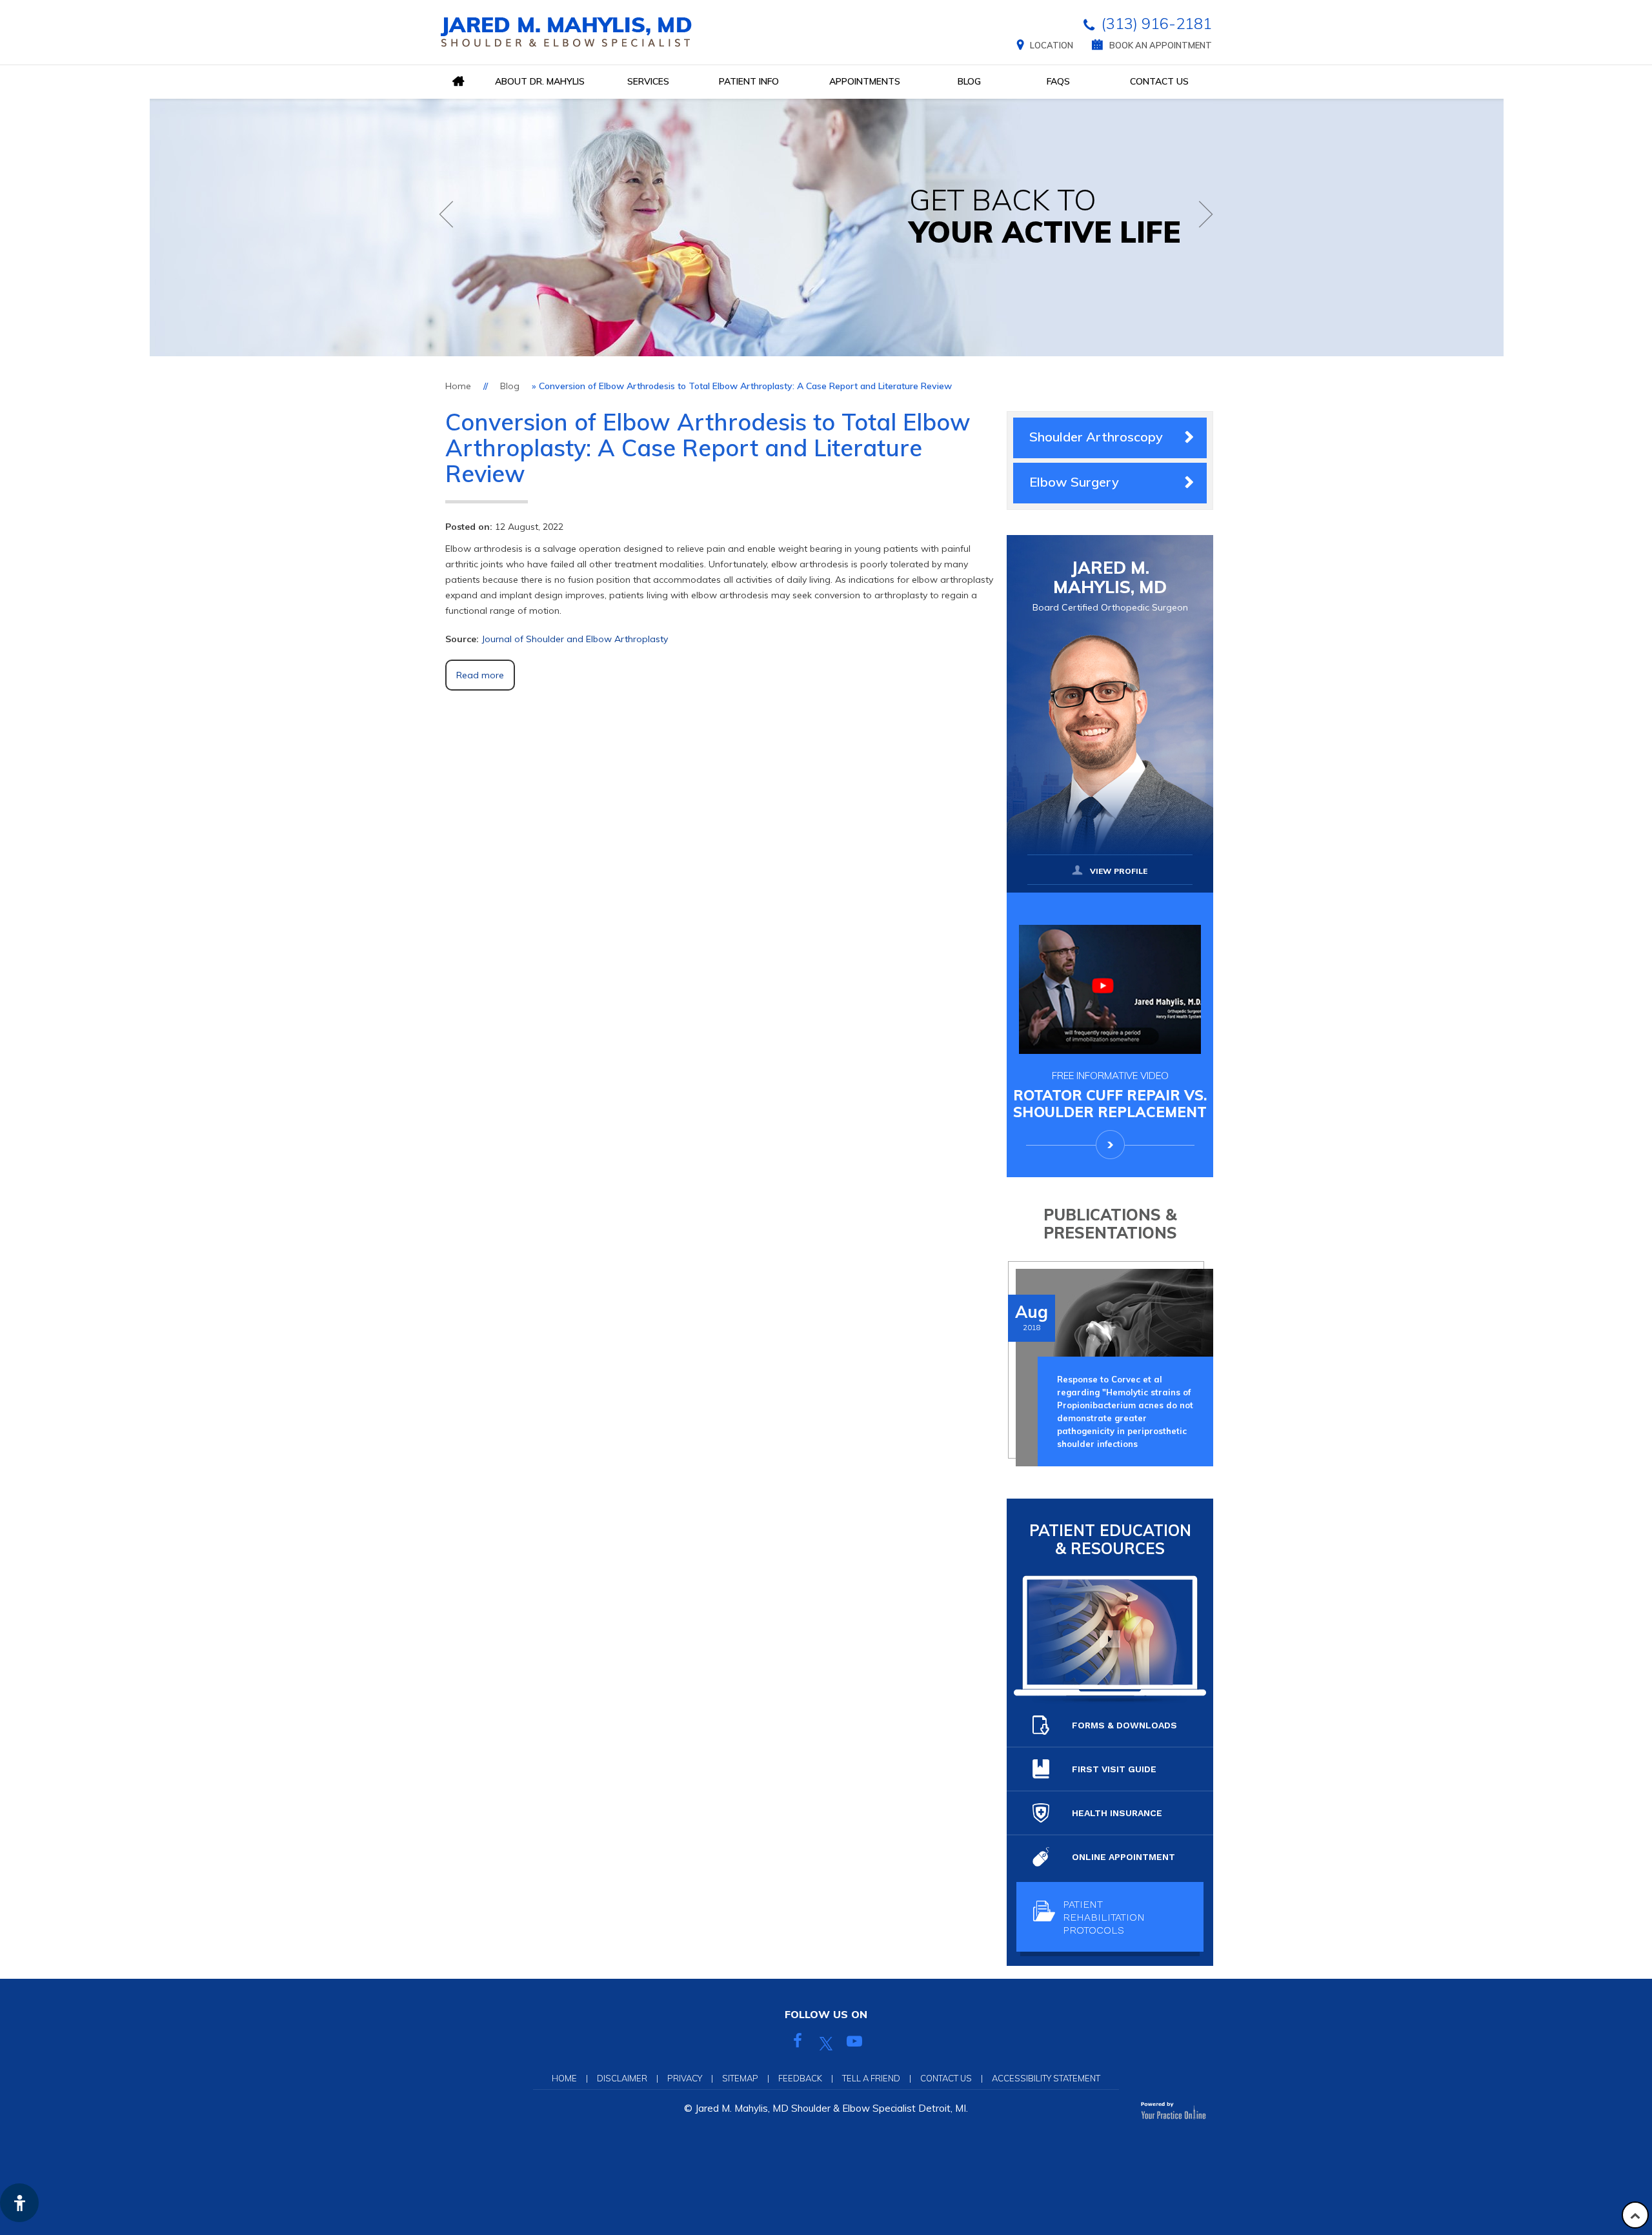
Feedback (800, 2078)
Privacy (685, 2078)
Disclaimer (622, 2078)
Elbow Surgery (1074, 482)
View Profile (1119, 871)
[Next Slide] (1206, 214)
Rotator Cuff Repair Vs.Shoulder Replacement (1110, 1095)
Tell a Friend (871, 2078)
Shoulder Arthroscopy (1096, 437)
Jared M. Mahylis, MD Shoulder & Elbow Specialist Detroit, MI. (831, 2108)
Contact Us (946, 2078)
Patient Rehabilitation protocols (1104, 1917)
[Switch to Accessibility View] (19, 2203)
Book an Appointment (1161, 45)
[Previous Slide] (446, 214)
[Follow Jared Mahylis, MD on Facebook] (798, 2043)
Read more (480, 675)
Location (1052, 45)
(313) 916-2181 (1156, 23)
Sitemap (740, 2078)
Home (458, 386)
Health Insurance (1117, 1813)
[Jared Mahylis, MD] (566, 32)
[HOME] (458, 82)
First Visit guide (1114, 1769)
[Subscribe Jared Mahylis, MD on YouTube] (854, 2043)
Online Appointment (1123, 1857)
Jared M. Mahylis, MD (1110, 586)
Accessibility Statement (1046, 2078)
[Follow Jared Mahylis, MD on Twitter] (826, 2043)
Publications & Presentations (1110, 1224)
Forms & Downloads (1124, 1725)
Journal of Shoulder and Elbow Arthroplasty (575, 639)
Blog (510, 386)
